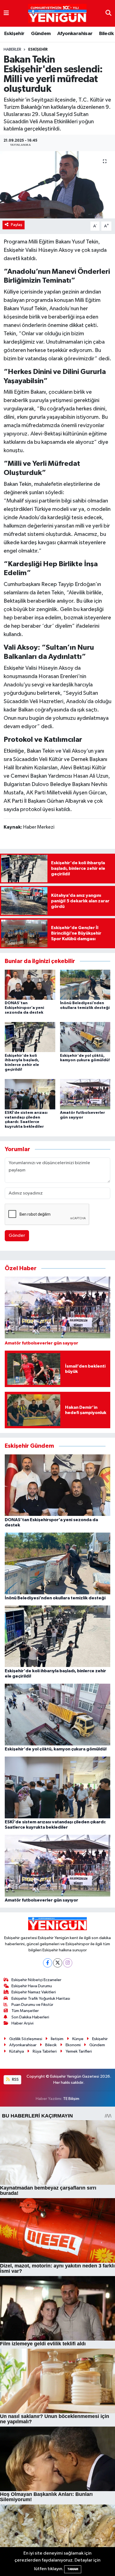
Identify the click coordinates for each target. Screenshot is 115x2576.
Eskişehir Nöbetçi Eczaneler (36, 1980)
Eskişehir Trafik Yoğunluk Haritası (41, 1999)
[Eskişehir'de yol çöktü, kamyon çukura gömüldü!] (85, 1037)
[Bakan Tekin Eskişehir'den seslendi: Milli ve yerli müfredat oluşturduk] (57, 185)
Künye (78, 2039)
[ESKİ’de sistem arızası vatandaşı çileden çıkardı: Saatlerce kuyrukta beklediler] (30, 1094)
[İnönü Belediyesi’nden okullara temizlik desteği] (85, 985)
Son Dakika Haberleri (30, 2017)
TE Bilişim (71, 2099)
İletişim (57, 2039)
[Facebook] (48, 1963)
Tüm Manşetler (25, 2011)
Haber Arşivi (22, 2023)
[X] (58, 1963)
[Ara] (108, 13)
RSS (15, 2079)
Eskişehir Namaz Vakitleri (34, 1992)
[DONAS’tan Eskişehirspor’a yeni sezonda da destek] (30, 985)
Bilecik (106, 34)
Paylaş (17, 225)
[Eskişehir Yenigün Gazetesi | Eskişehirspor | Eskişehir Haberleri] (57, 13)
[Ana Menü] (6, 13)
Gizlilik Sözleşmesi (26, 2039)
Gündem (41, 34)
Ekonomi (73, 2045)
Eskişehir (14, 34)
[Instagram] (68, 1963)
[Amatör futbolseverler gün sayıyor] (85, 1094)
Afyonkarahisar (75, 34)
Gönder (17, 1236)
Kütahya (17, 2051)
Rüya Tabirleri (45, 2051)
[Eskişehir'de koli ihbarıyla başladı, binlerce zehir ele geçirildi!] (30, 1037)
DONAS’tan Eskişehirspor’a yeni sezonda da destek (24, 1008)
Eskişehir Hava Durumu (32, 1986)
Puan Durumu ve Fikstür (32, 2005)
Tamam (73, 2569)
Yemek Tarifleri (79, 2051)
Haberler (12, 50)
